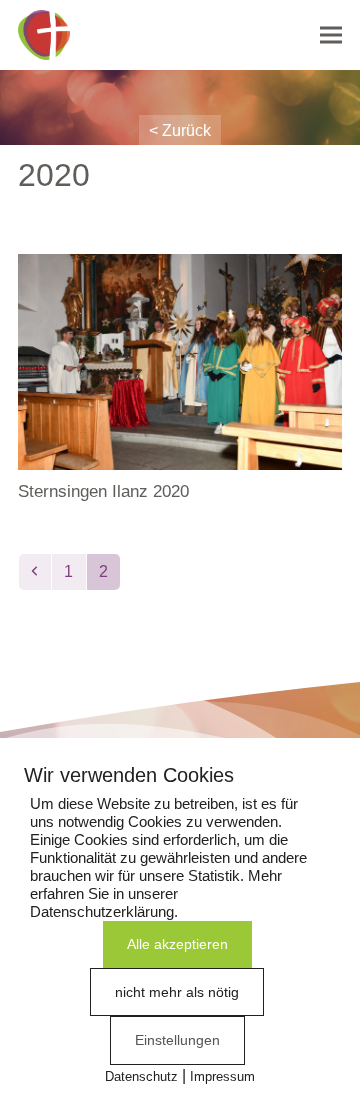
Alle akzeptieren (177, 944)
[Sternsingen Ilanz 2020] (180, 360)
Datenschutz (141, 1076)
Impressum (222, 1076)
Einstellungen (177, 1040)
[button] (331, 34)
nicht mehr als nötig (177, 992)
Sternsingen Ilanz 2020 (103, 491)
